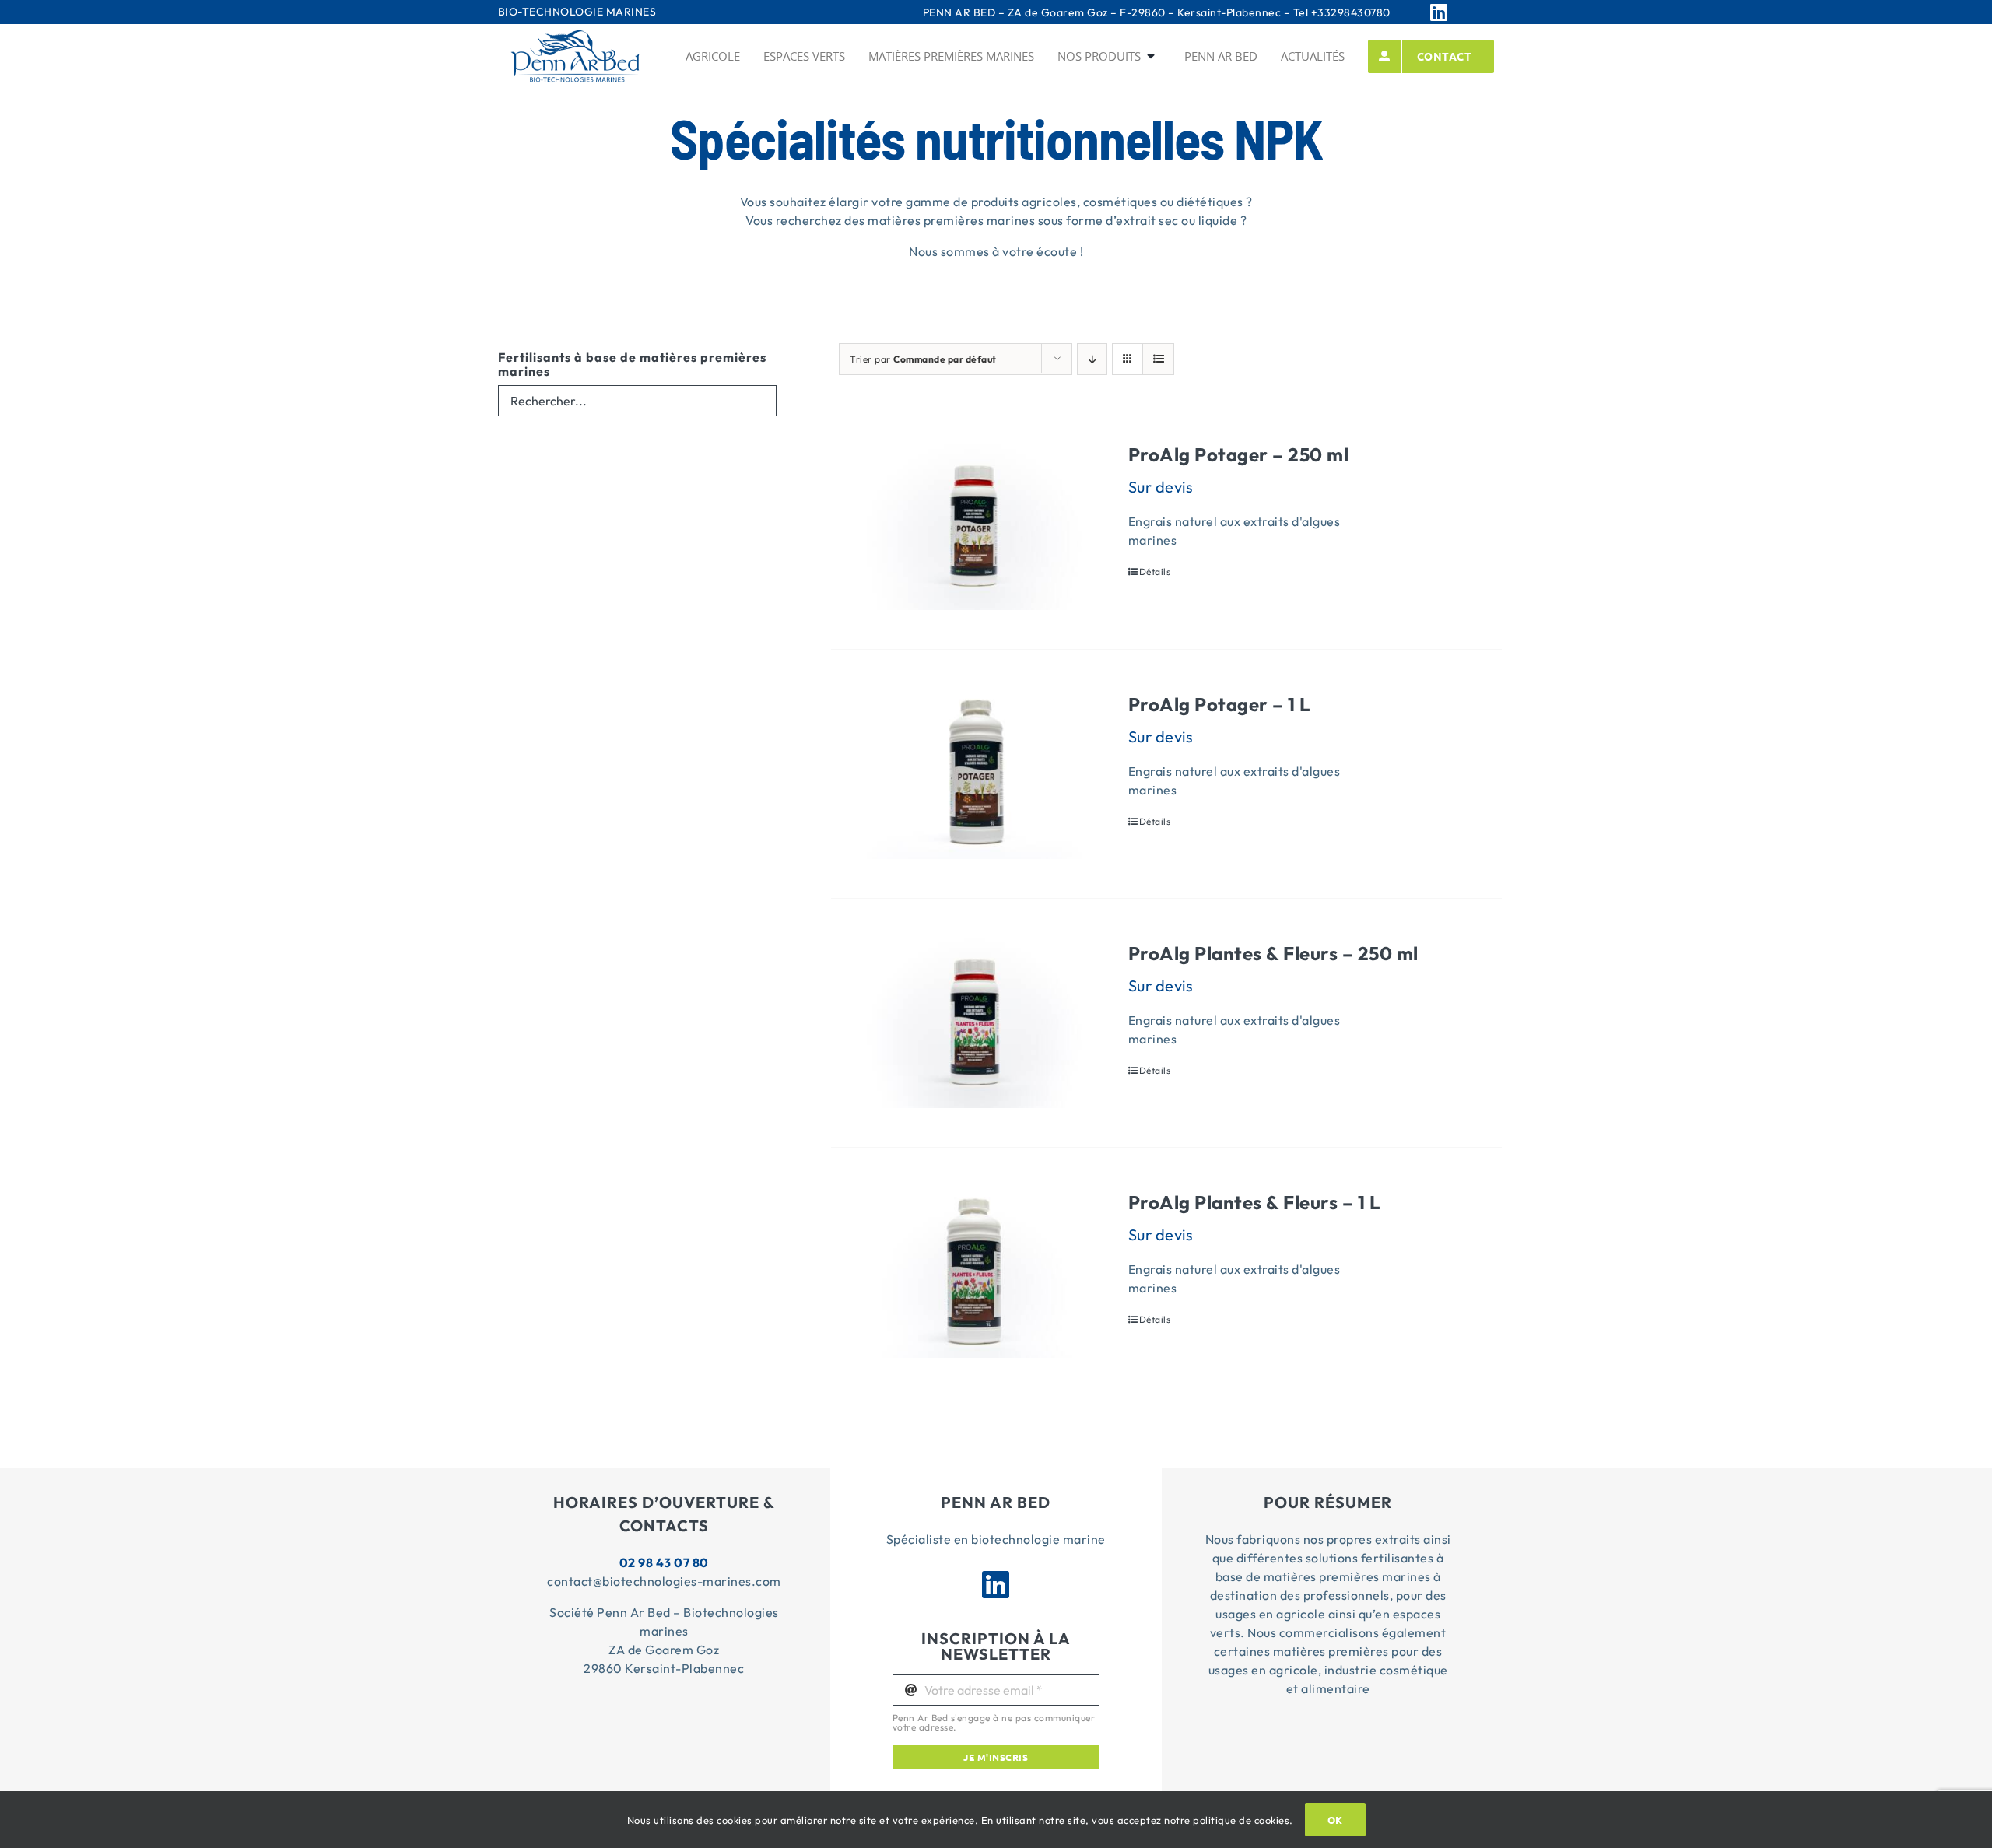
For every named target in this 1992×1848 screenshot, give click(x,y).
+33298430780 (1351, 12)
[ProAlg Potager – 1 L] (975, 774)
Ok (1335, 1820)
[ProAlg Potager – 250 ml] (975, 524)
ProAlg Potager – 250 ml (1239, 454)
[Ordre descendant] (1092, 359)
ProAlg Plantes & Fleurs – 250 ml (1273, 953)
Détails (1155, 572)
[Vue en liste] (1158, 359)
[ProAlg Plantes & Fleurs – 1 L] (975, 1272)
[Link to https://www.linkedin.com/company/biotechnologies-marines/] (1458, 12)
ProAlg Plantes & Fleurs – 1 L (1254, 1202)
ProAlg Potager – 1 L (1219, 704)
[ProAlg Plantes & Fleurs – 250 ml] (975, 1023)
